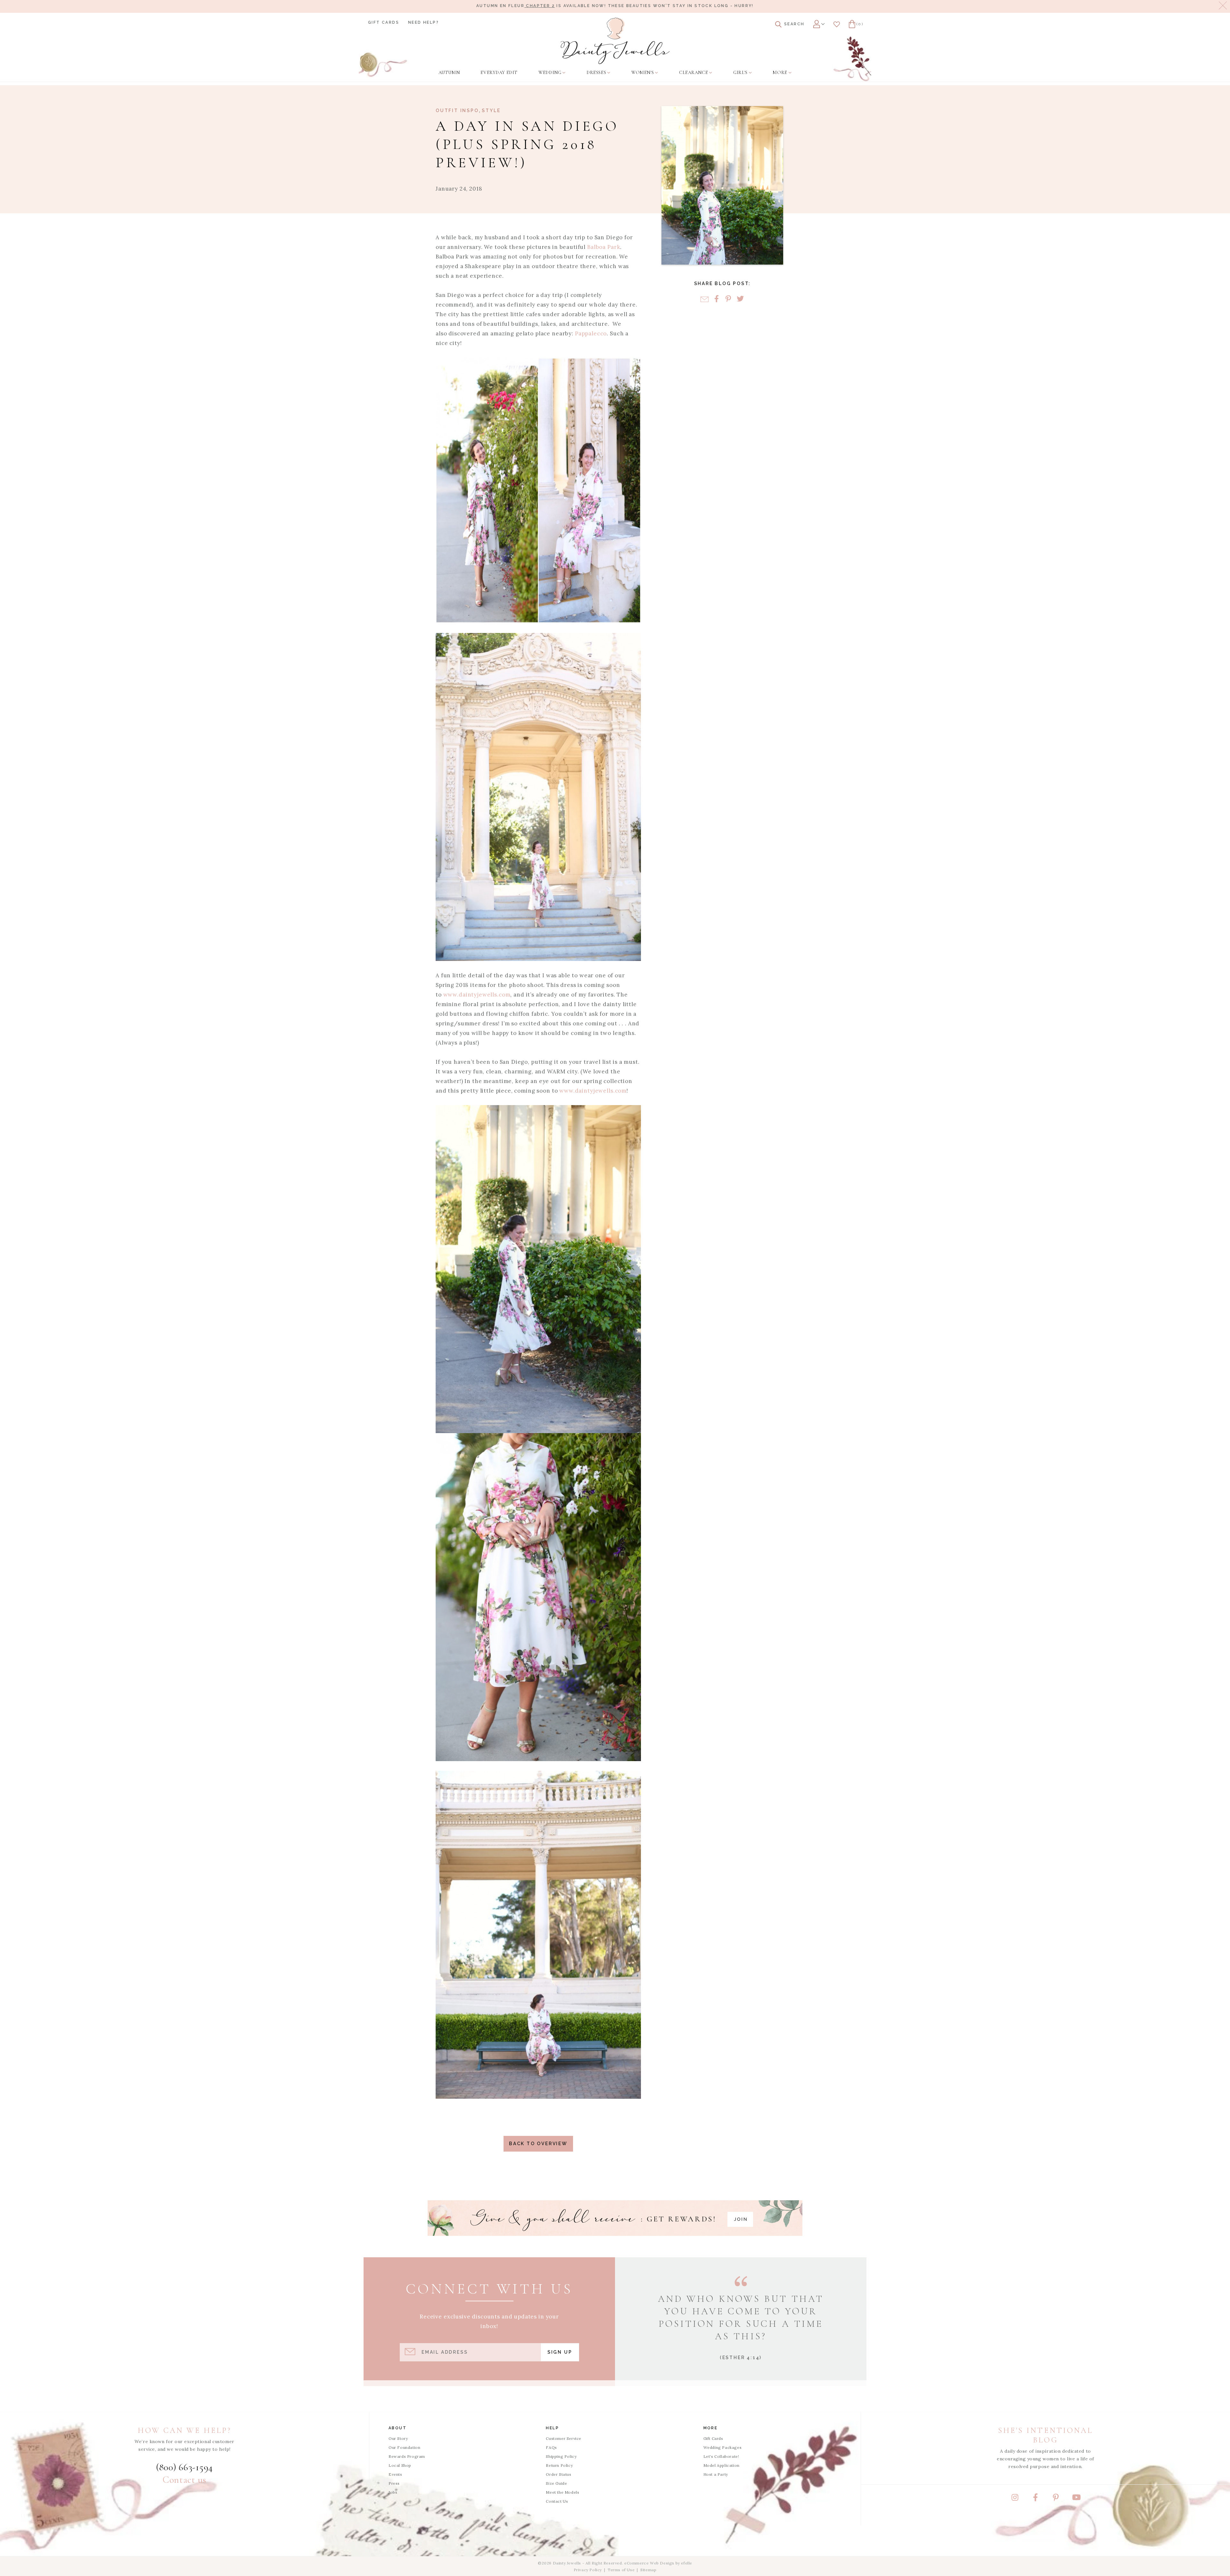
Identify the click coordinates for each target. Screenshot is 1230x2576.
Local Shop (400, 2465)
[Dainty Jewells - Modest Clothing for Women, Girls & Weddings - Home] (615, 41)
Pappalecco (591, 333)
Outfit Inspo (457, 111)
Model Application (722, 2465)
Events (395, 2474)
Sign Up (560, 2352)
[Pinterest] (728, 299)
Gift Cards (384, 22)
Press (394, 2483)
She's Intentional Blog (1045, 2435)
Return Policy (559, 2465)
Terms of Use (621, 2570)
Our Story (398, 2438)
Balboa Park (604, 247)
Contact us (184, 2480)
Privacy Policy (588, 2570)
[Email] (705, 299)
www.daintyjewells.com (593, 1091)
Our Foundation (404, 2447)
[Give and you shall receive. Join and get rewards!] (615, 2218)
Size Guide (556, 2483)
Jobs (393, 2492)
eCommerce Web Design (649, 2563)
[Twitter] (740, 299)
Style (491, 111)
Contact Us (557, 2501)
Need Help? (423, 22)
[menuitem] (449, 73)
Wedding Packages (723, 2447)
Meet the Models (562, 2492)
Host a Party (716, 2474)
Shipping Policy (561, 2456)
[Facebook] (716, 299)
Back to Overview (538, 2144)
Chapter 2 (540, 6)
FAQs (551, 2447)
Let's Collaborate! (721, 2456)
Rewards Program (407, 2456)
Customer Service (564, 2438)
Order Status (558, 2474)
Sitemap (648, 2570)
